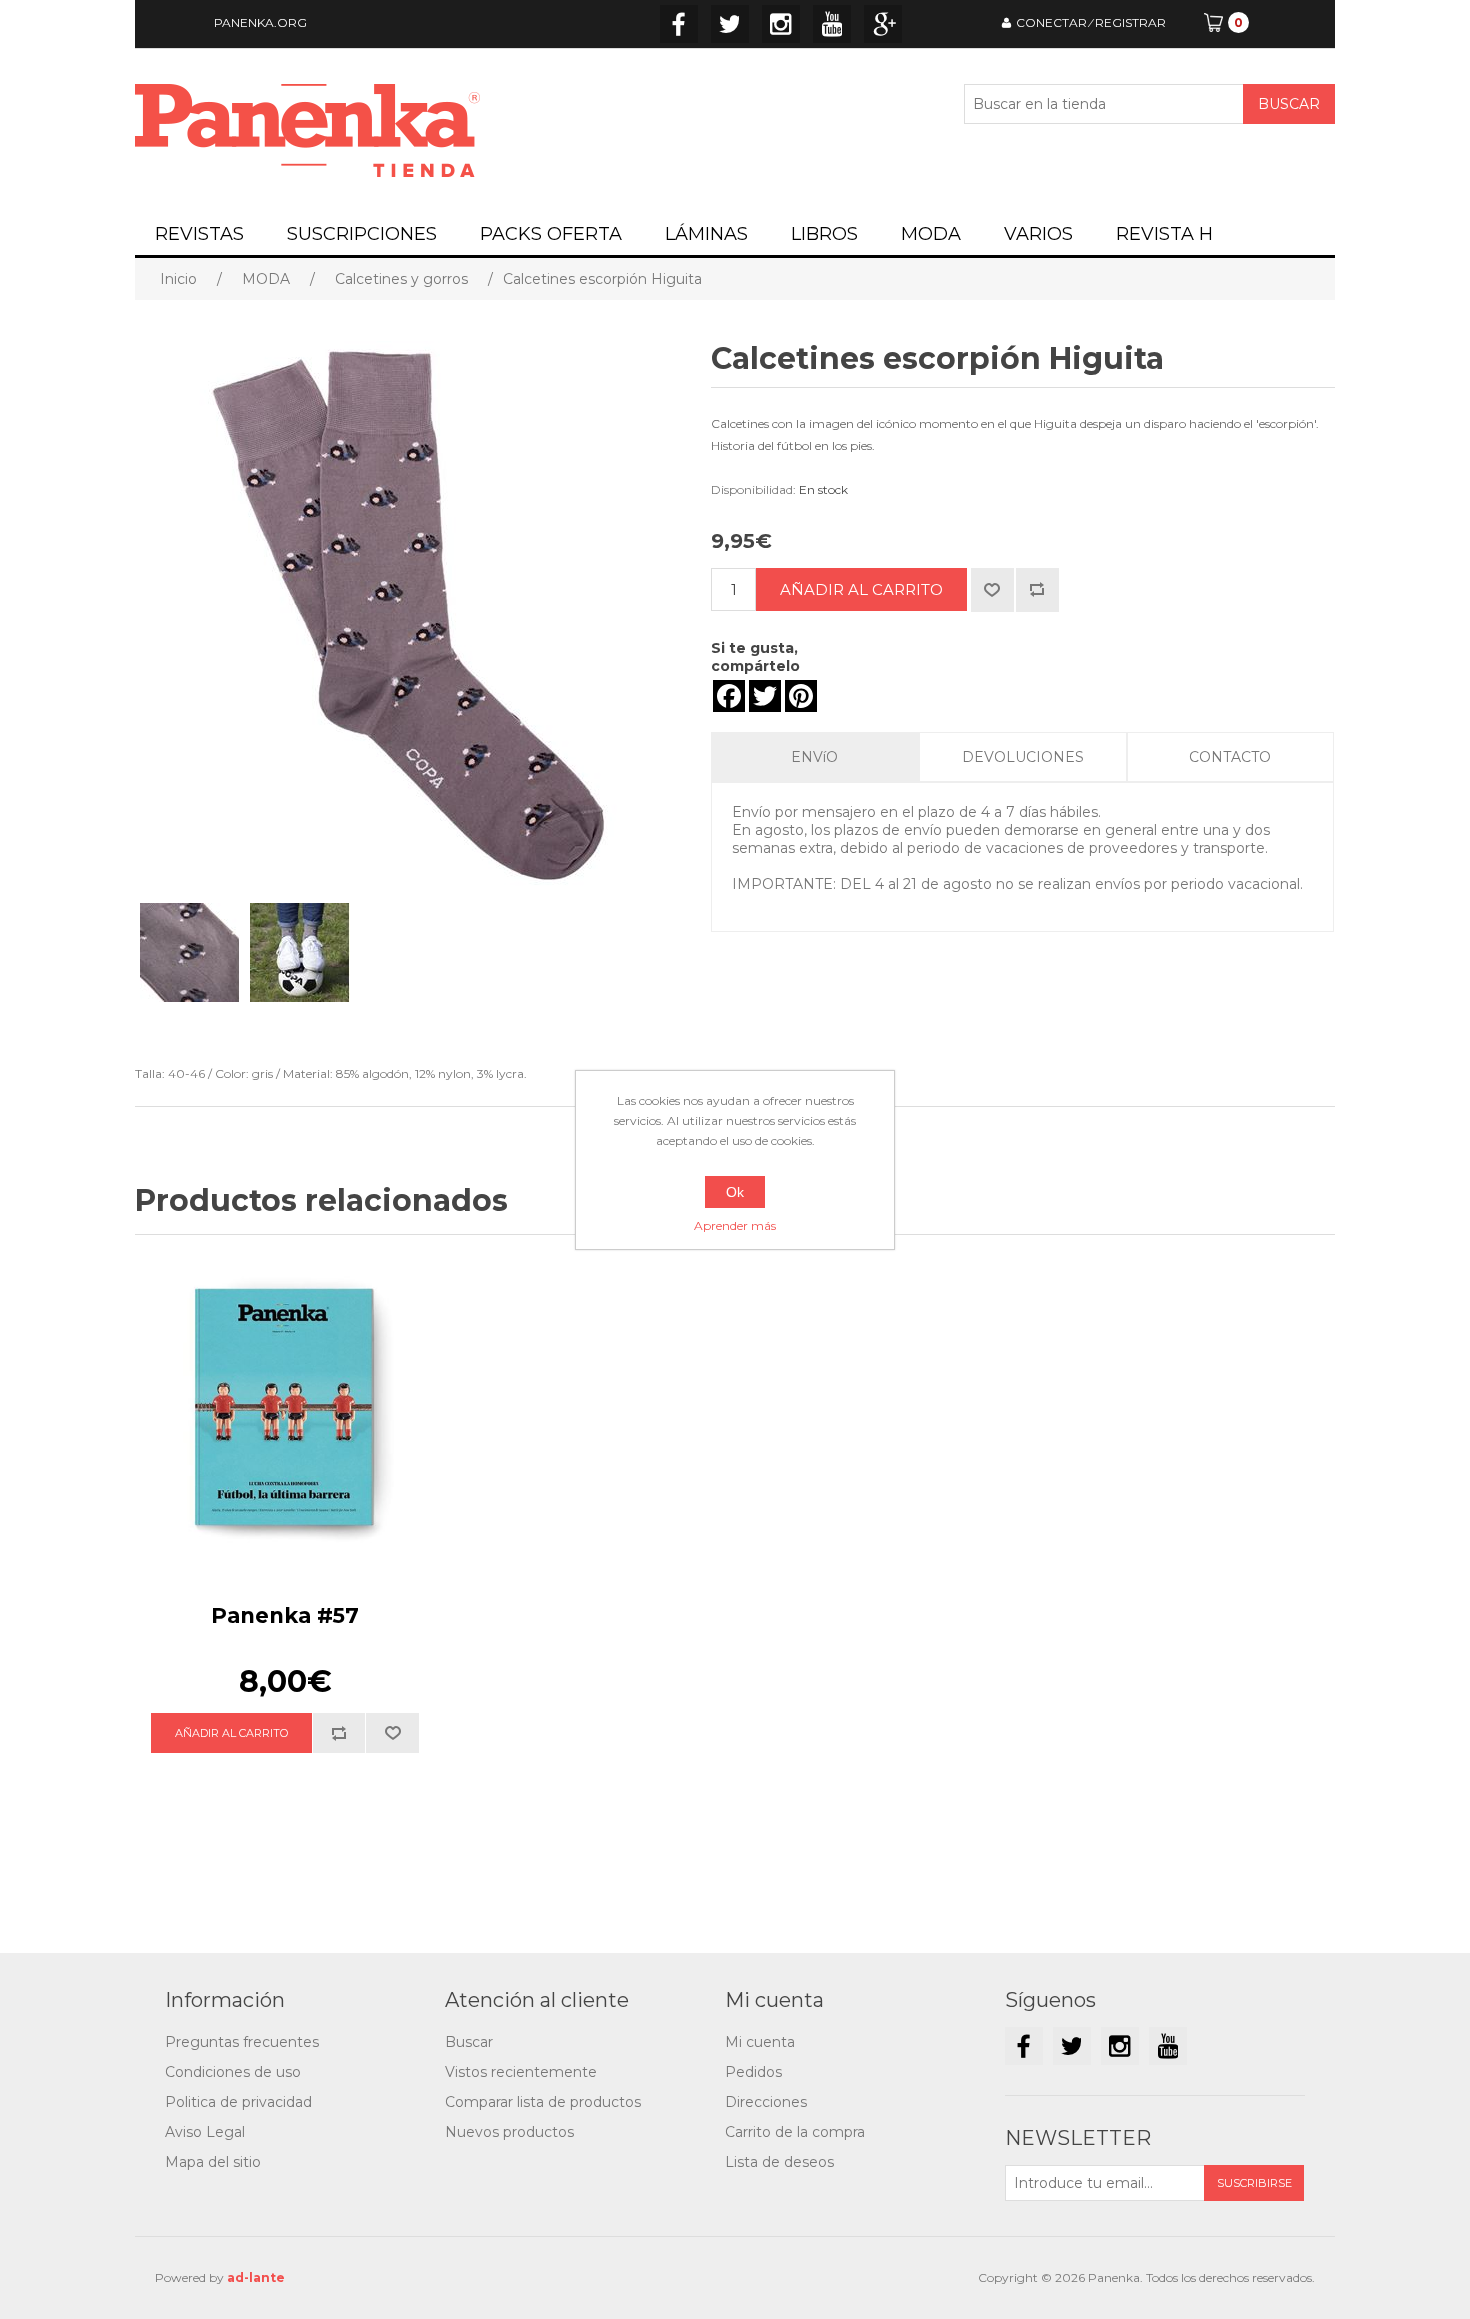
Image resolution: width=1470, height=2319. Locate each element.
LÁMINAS (706, 234)
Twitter (730, 24)
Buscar (469, 2042)
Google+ (883, 24)
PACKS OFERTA (551, 234)
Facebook (679, 24)
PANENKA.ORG (260, 22)
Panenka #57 (285, 1615)
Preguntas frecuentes (242, 2042)
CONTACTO (1230, 757)
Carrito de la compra (795, 2132)
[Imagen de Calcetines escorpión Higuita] (190, 952)
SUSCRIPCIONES (362, 234)
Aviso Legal (205, 2132)
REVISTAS (199, 234)
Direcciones (766, 2102)
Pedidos (753, 2072)
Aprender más (735, 1225)
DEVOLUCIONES (1023, 757)
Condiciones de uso (233, 2072)
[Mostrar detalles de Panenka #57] (285, 1409)
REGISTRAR (1130, 22)
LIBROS (824, 234)
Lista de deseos (779, 2162)
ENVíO (814, 757)
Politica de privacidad (238, 2102)
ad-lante (256, 2277)
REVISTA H (1164, 234)
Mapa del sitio (213, 2162)
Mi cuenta (760, 2042)
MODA (931, 234)
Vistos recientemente (521, 2072)
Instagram (781, 24)
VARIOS (1038, 234)
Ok (735, 1192)
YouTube (832, 24)
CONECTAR (1051, 22)
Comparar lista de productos (543, 2102)
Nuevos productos (509, 2132)
